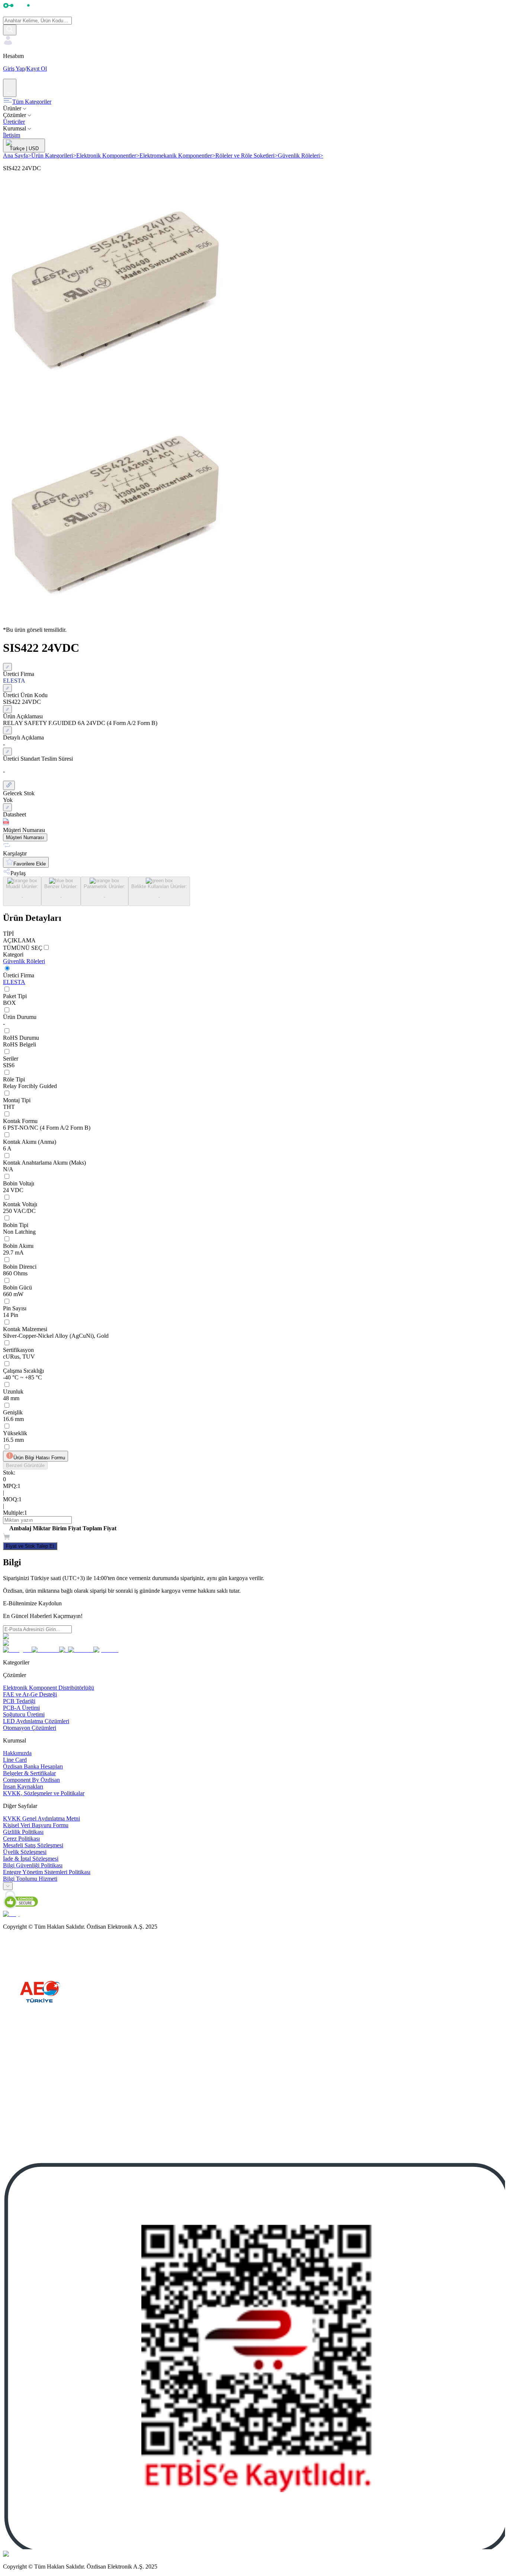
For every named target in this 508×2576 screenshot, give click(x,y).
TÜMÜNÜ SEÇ (23, 948)
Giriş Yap (14, 69)
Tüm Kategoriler (32, 102)
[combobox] (8, 1886)
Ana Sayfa (17, 156)
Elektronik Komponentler (108, 156)
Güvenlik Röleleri (300, 156)
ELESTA (14, 982)
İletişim (12, 135)
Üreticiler (14, 122)
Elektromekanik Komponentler (177, 156)
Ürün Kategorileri (54, 156)
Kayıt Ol (37, 69)
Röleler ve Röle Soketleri (247, 156)
